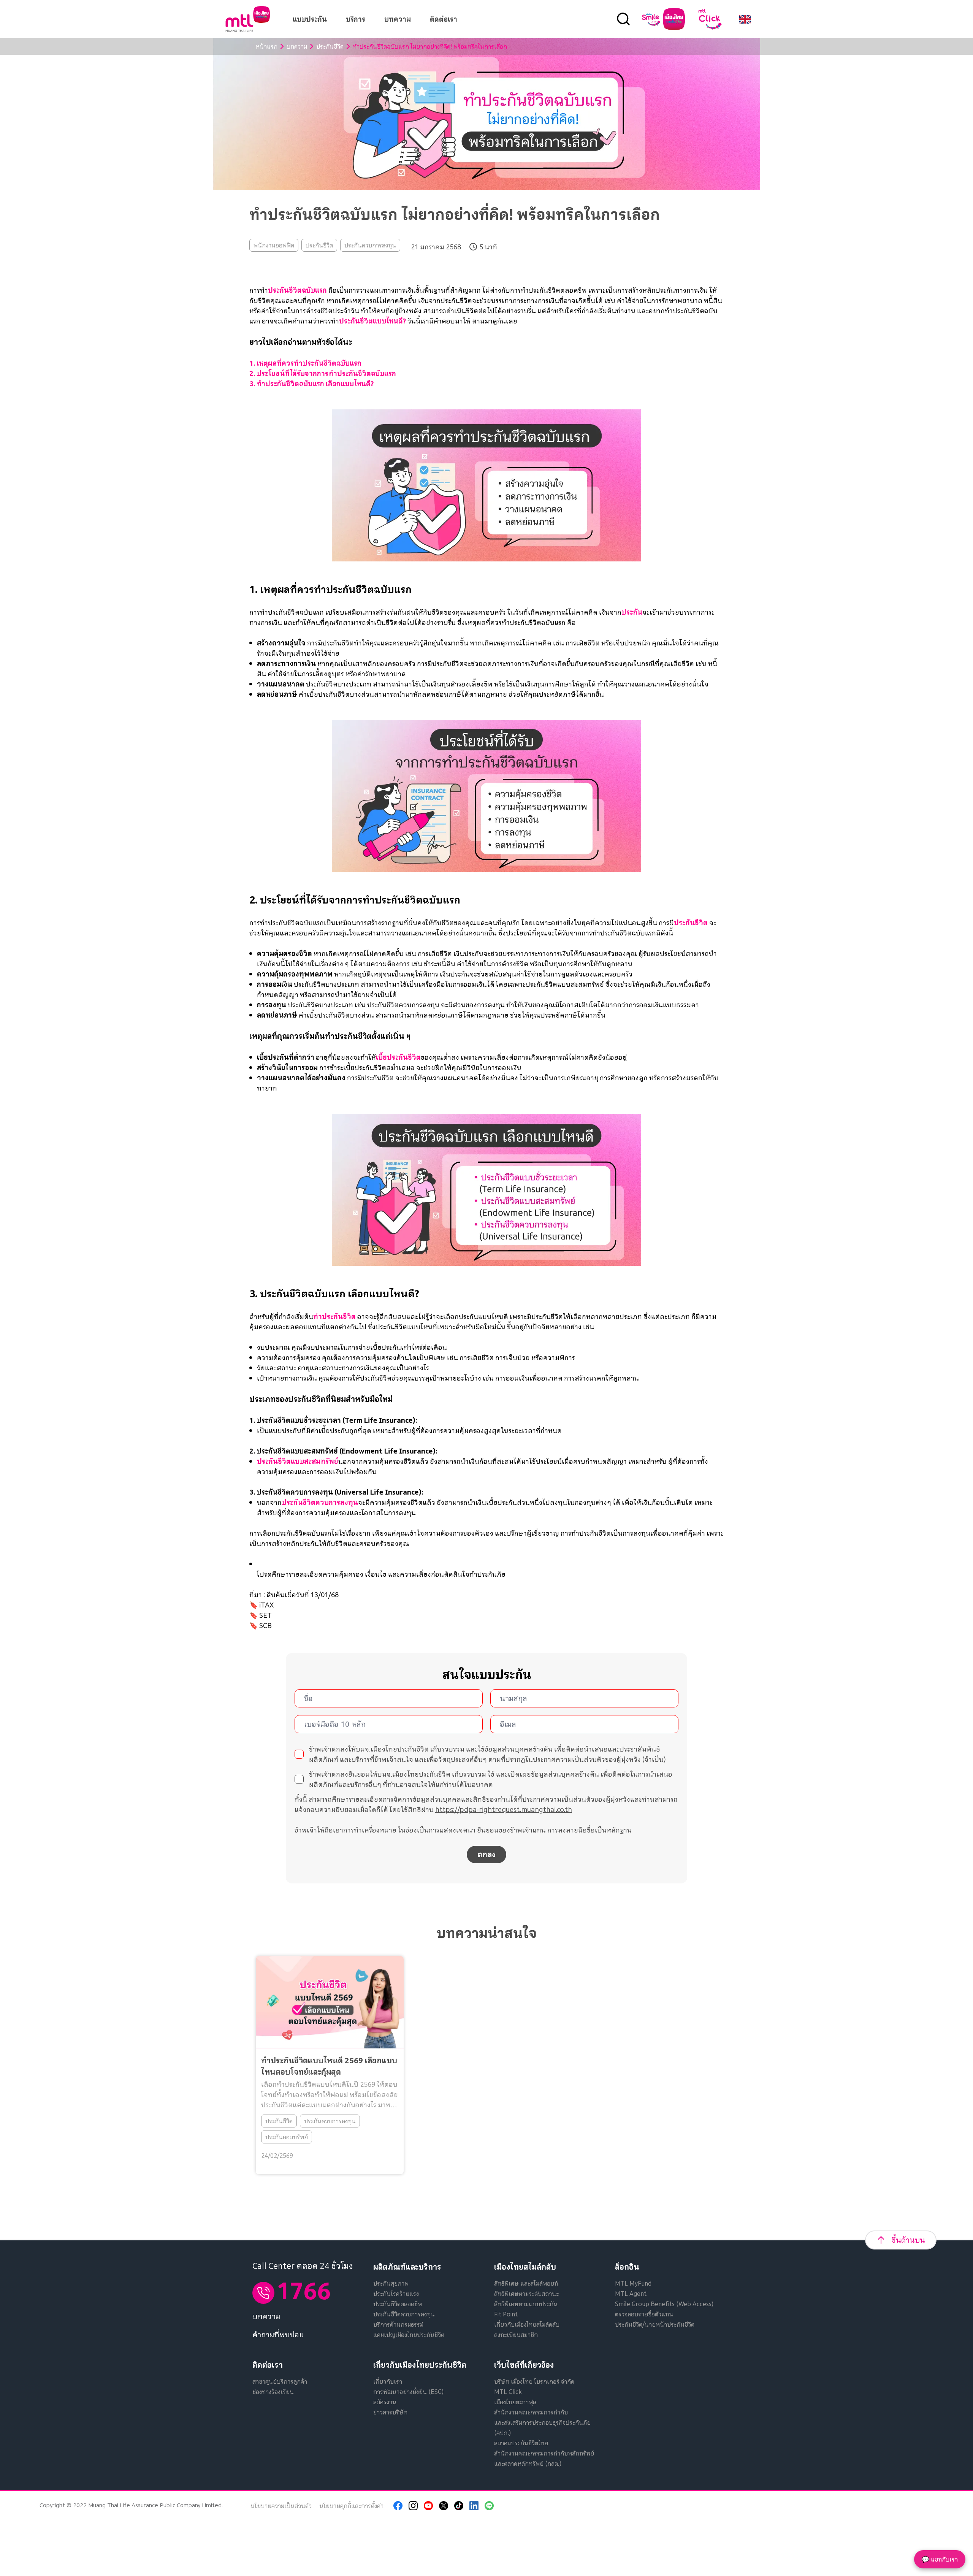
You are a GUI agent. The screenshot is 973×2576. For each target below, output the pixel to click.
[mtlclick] (710, 19)
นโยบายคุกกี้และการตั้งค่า (351, 2506)
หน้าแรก (266, 46)
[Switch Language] (745, 19)
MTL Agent (631, 2294)
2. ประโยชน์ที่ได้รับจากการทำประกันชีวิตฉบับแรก (323, 373)
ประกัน (632, 612)
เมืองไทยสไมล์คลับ (525, 2267)
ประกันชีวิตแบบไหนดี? (372, 321)
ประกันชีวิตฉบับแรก (297, 290)
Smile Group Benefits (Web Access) (664, 2304)
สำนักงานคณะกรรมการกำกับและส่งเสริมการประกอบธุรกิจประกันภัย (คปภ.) (542, 2422)
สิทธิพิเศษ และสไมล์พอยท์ (526, 2283)
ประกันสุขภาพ (391, 2283)
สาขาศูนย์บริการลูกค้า (280, 2381)
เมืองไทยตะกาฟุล (515, 2402)
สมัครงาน (385, 2402)
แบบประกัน (310, 19)
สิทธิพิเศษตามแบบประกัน (526, 2304)
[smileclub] (663, 19)
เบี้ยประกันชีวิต (398, 1057)
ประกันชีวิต (330, 46)
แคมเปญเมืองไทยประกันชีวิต (409, 2335)
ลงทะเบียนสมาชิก (516, 2335)
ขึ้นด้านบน (908, 2240)
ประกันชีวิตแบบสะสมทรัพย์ (298, 1461)
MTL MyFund (633, 2283)
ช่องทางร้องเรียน (273, 2392)
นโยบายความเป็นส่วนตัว (281, 2506)
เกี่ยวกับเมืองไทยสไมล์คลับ (527, 2324)
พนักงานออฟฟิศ (274, 245)
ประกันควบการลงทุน (370, 245)
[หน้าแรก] (248, 19)
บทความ (398, 19)
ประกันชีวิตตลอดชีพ (398, 2304)
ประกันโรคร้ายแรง (396, 2294)
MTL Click (508, 2392)
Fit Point (506, 2314)
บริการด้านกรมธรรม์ (398, 2324)
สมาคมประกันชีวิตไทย (521, 2443)
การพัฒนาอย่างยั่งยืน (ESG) (408, 2392)
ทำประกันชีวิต (334, 1317)
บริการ (356, 19)
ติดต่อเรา (444, 19)
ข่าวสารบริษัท (390, 2412)
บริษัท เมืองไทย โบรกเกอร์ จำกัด (534, 2381)
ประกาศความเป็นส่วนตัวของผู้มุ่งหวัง (587, 1759)
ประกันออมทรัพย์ (287, 2137)
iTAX (266, 1605)
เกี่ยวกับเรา (388, 2381)
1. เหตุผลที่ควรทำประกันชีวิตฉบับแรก (305, 363)
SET (265, 1615)
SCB (265, 1626)
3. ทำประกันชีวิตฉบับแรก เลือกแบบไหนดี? (311, 384)
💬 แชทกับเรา (940, 2559)
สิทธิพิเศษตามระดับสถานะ (526, 2294)
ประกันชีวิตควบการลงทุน (320, 1502)
